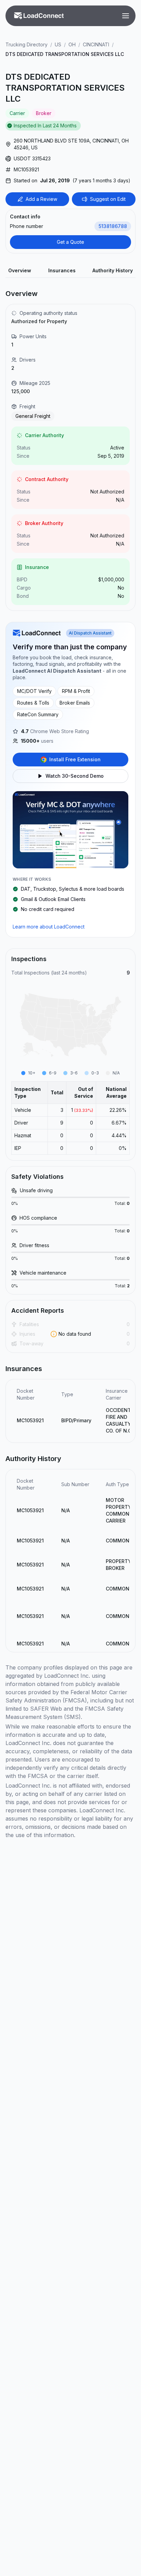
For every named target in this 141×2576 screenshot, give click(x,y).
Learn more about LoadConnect (49, 927)
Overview (20, 270)
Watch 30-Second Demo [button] (75, 776)
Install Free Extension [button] (75, 759)
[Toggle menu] (126, 16)
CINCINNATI (96, 44)
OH (72, 44)
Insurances (62, 270)
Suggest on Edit (108, 199)
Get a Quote (70, 242)
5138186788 (113, 226)
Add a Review (41, 199)
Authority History (113, 270)
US (58, 44)
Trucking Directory (27, 44)
